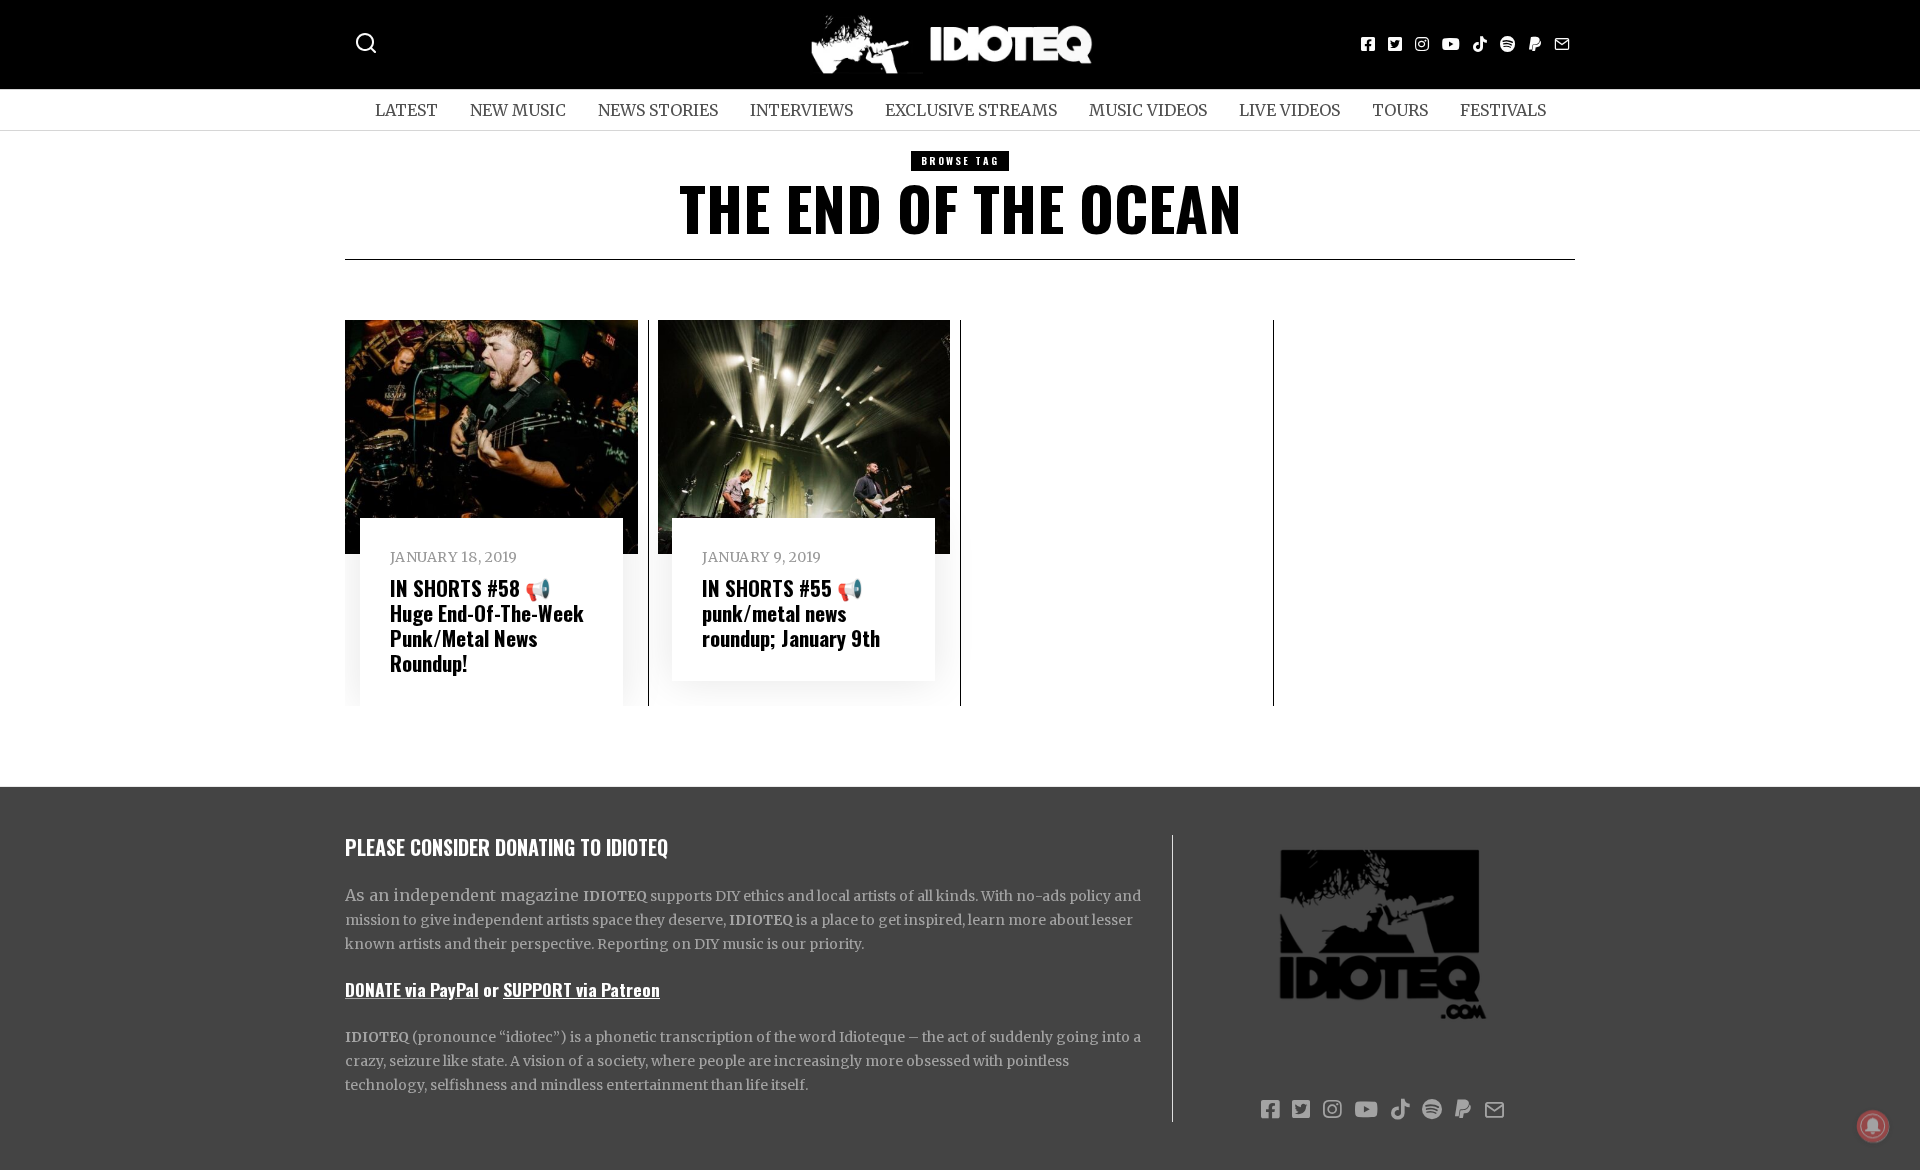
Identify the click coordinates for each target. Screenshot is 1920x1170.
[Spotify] (1508, 44)
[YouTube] (1451, 44)
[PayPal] (1535, 44)
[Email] (1562, 44)
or (491, 989)
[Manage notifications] (1873, 1126)
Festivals (1503, 110)
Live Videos (1289, 110)
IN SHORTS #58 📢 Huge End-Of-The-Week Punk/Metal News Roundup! (487, 625)
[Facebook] (1368, 44)
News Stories (658, 110)
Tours (1400, 110)
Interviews (801, 110)
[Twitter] (1395, 44)
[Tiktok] (1480, 44)
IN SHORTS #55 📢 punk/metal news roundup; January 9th (791, 612)
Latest (406, 110)
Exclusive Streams (971, 110)
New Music (518, 110)
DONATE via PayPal (412, 989)
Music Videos (1148, 110)
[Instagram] (1422, 44)
